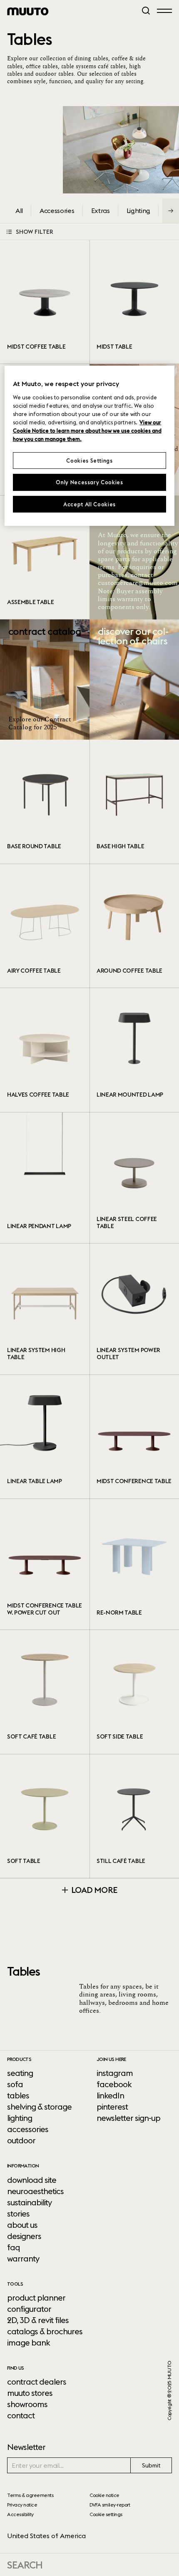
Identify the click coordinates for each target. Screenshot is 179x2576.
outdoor (21, 2140)
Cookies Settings (89, 461)
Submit (151, 2465)
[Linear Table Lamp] (45, 1437)
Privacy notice (22, 2505)
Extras (101, 211)
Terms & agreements (30, 2495)
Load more (93, 1890)
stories (18, 2214)
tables (18, 2095)
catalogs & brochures (45, 2331)
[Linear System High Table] (45, 1309)
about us (22, 2225)
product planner (36, 2298)
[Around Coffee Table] (134, 926)
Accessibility (20, 2514)
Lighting (138, 211)
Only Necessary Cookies (89, 482)
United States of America (46, 2536)
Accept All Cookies (89, 504)
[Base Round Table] (45, 802)
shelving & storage (39, 2107)
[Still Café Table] (134, 1816)
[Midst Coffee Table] (45, 302)
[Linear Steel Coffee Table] (134, 1178)
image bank (29, 2343)
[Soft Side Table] (134, 1692)
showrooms (27, 2404)
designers (24, 2236)
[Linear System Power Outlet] (134, 1309)
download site (32, 2180)
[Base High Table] (134, 802)
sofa (15, 2084)
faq (14, 2247)
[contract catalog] (45, 680)
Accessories (57, 211)
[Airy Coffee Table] (45, 926)
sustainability (29, 2202)
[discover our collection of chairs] (134, 680)
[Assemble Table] (45, 557)
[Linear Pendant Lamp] (45, 1178)
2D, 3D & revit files (38, 2320)
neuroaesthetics (35, 2191)
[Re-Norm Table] (134, 1564)
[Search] (146, 11)
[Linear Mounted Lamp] (134, 1050)
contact (21, 2415)
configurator (29, 2309)
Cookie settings (106, 2514)
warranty (23, 2259)
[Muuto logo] (28, 11)
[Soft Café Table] (45, 1692)
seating (20, 2073)
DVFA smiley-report (110, 2505)
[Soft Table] (45, 1816)
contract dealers (37, 2382)
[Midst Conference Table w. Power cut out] (45, 1564)
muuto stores (30, 2393)
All (19, 211)
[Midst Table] (134, 302)
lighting (20, 2118)
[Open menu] (164, 10)
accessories (28, 2129)
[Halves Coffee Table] (45, 1050)
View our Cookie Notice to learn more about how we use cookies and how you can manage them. (87, 431)
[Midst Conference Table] (134, 1437)
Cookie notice (104, 2495)
